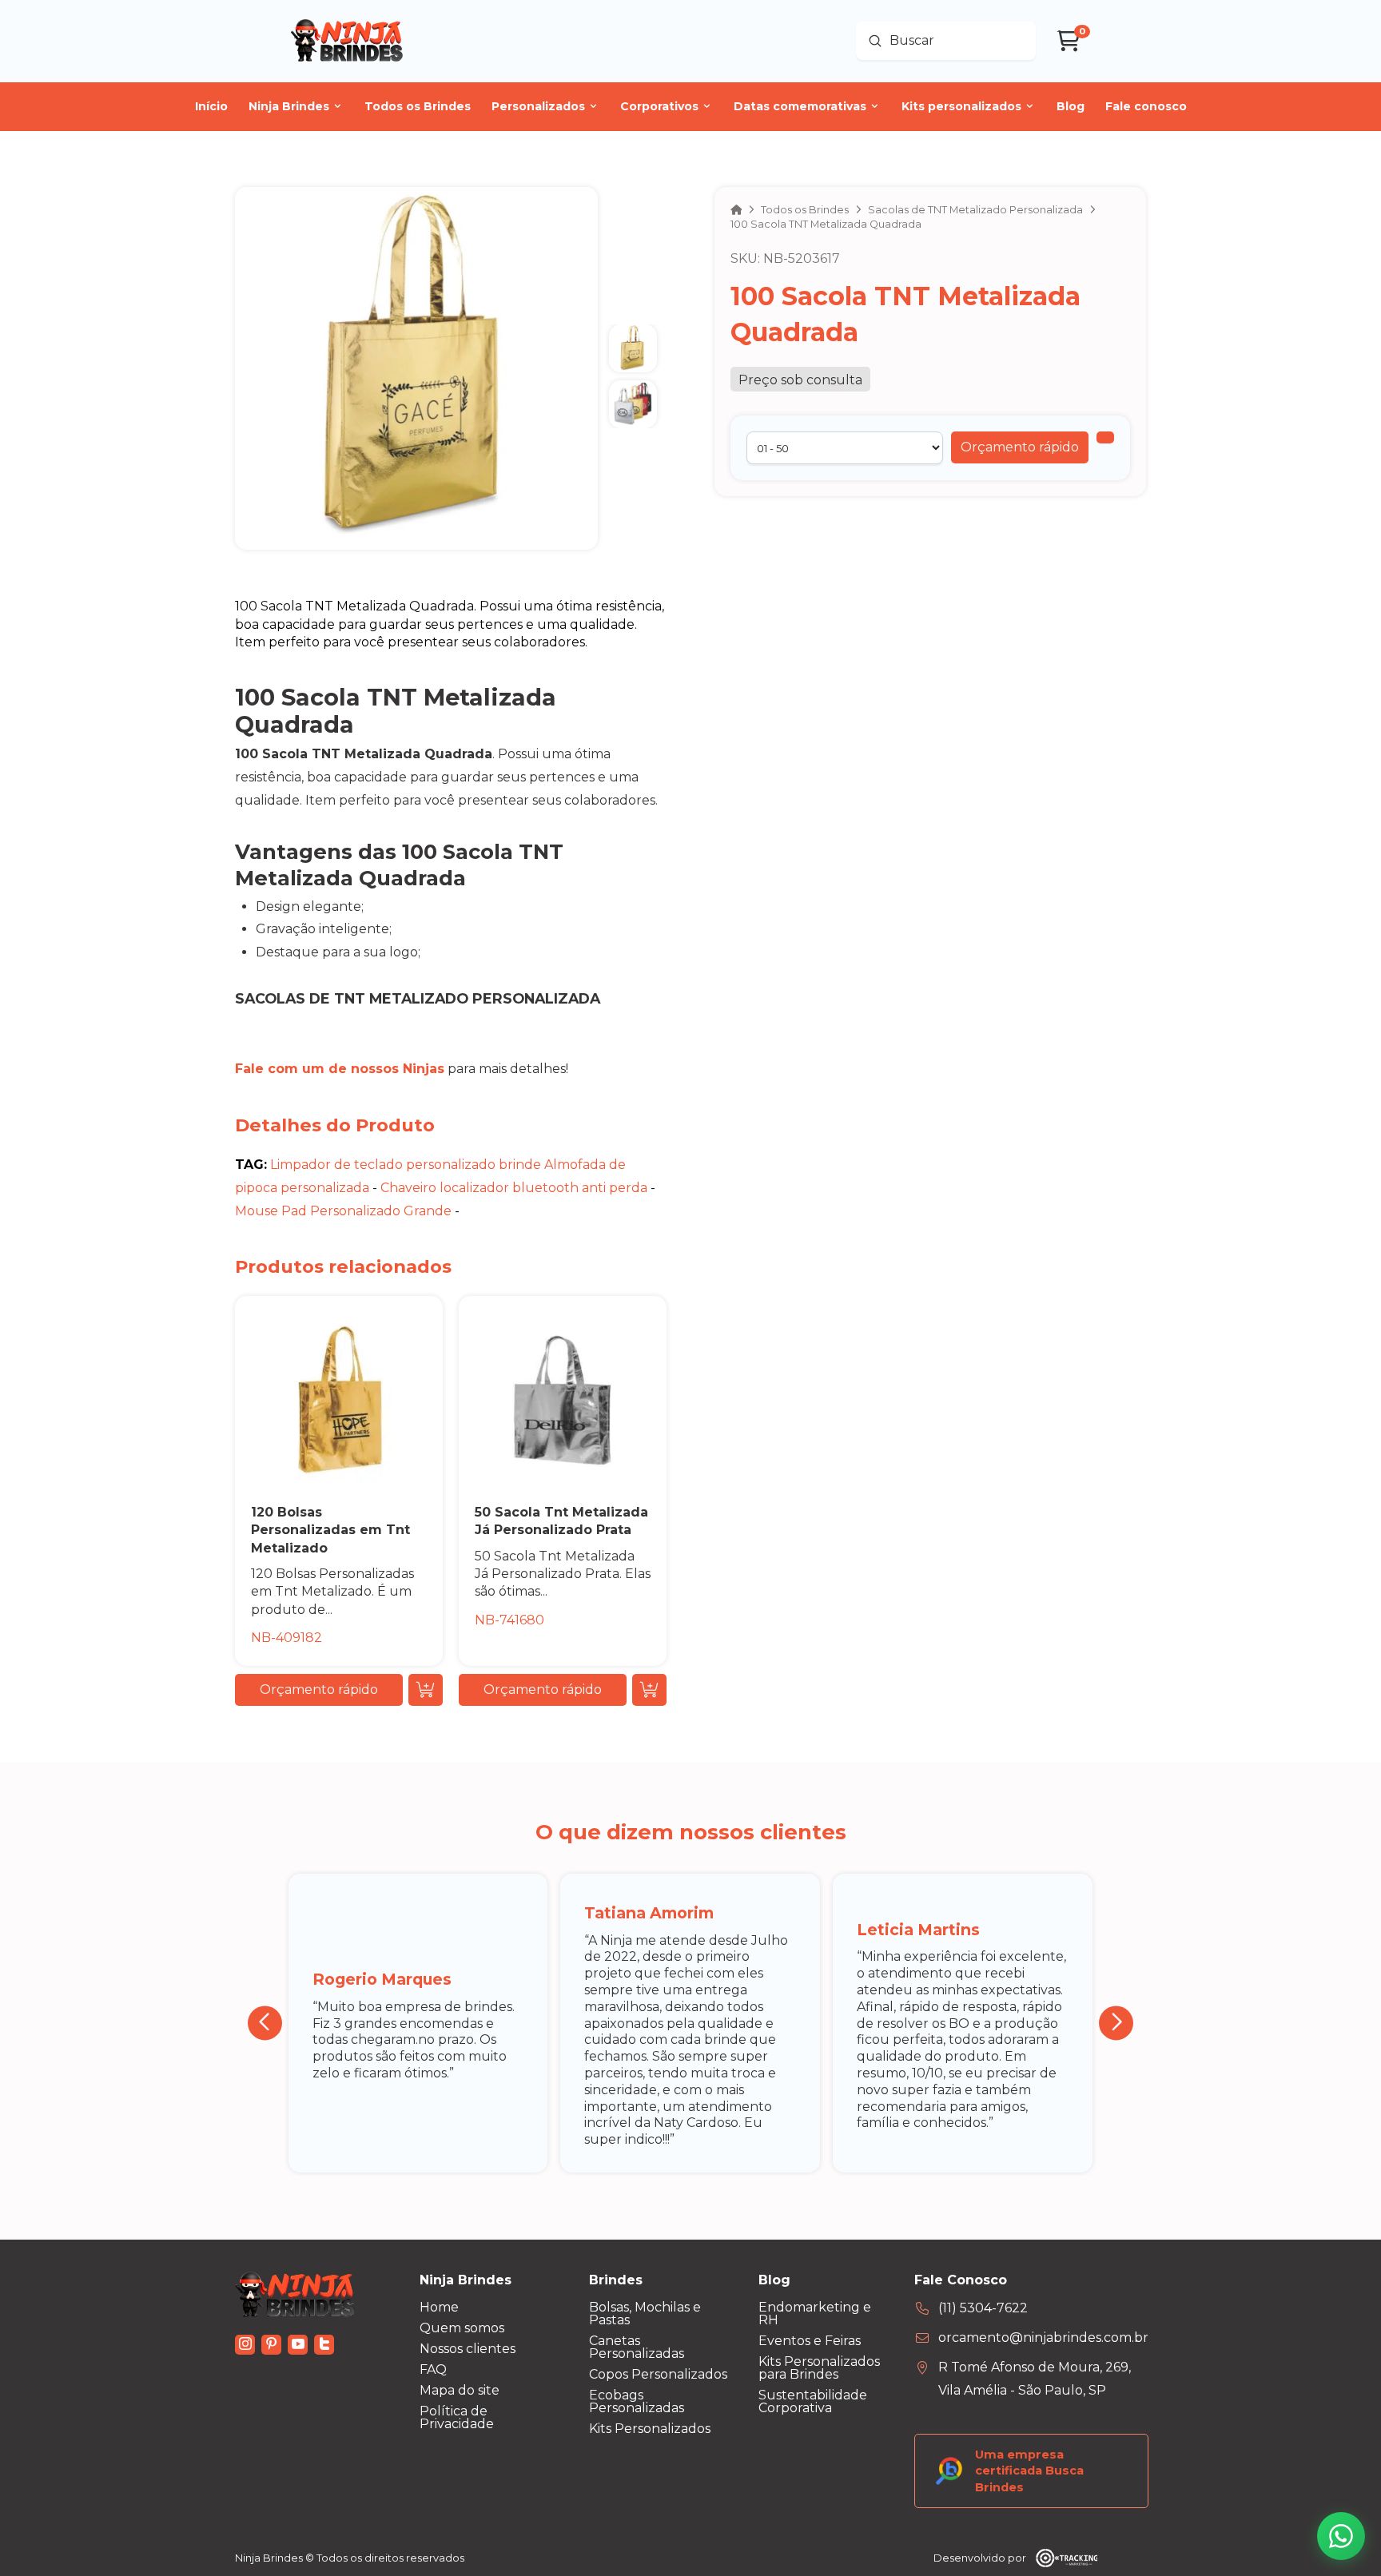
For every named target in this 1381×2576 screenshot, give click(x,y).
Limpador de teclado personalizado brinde (406, 1165)
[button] (1020, 447)
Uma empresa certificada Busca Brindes (1029, 2471)
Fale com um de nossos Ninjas (340, 1069)
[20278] (1105, 437)
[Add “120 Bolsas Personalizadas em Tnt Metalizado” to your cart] (426, 1690)
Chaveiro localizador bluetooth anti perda (514, 1188)
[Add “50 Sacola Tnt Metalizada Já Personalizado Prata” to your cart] (649, 1690)
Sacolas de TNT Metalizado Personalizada (418, 998)
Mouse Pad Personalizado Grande (343, 1211)
